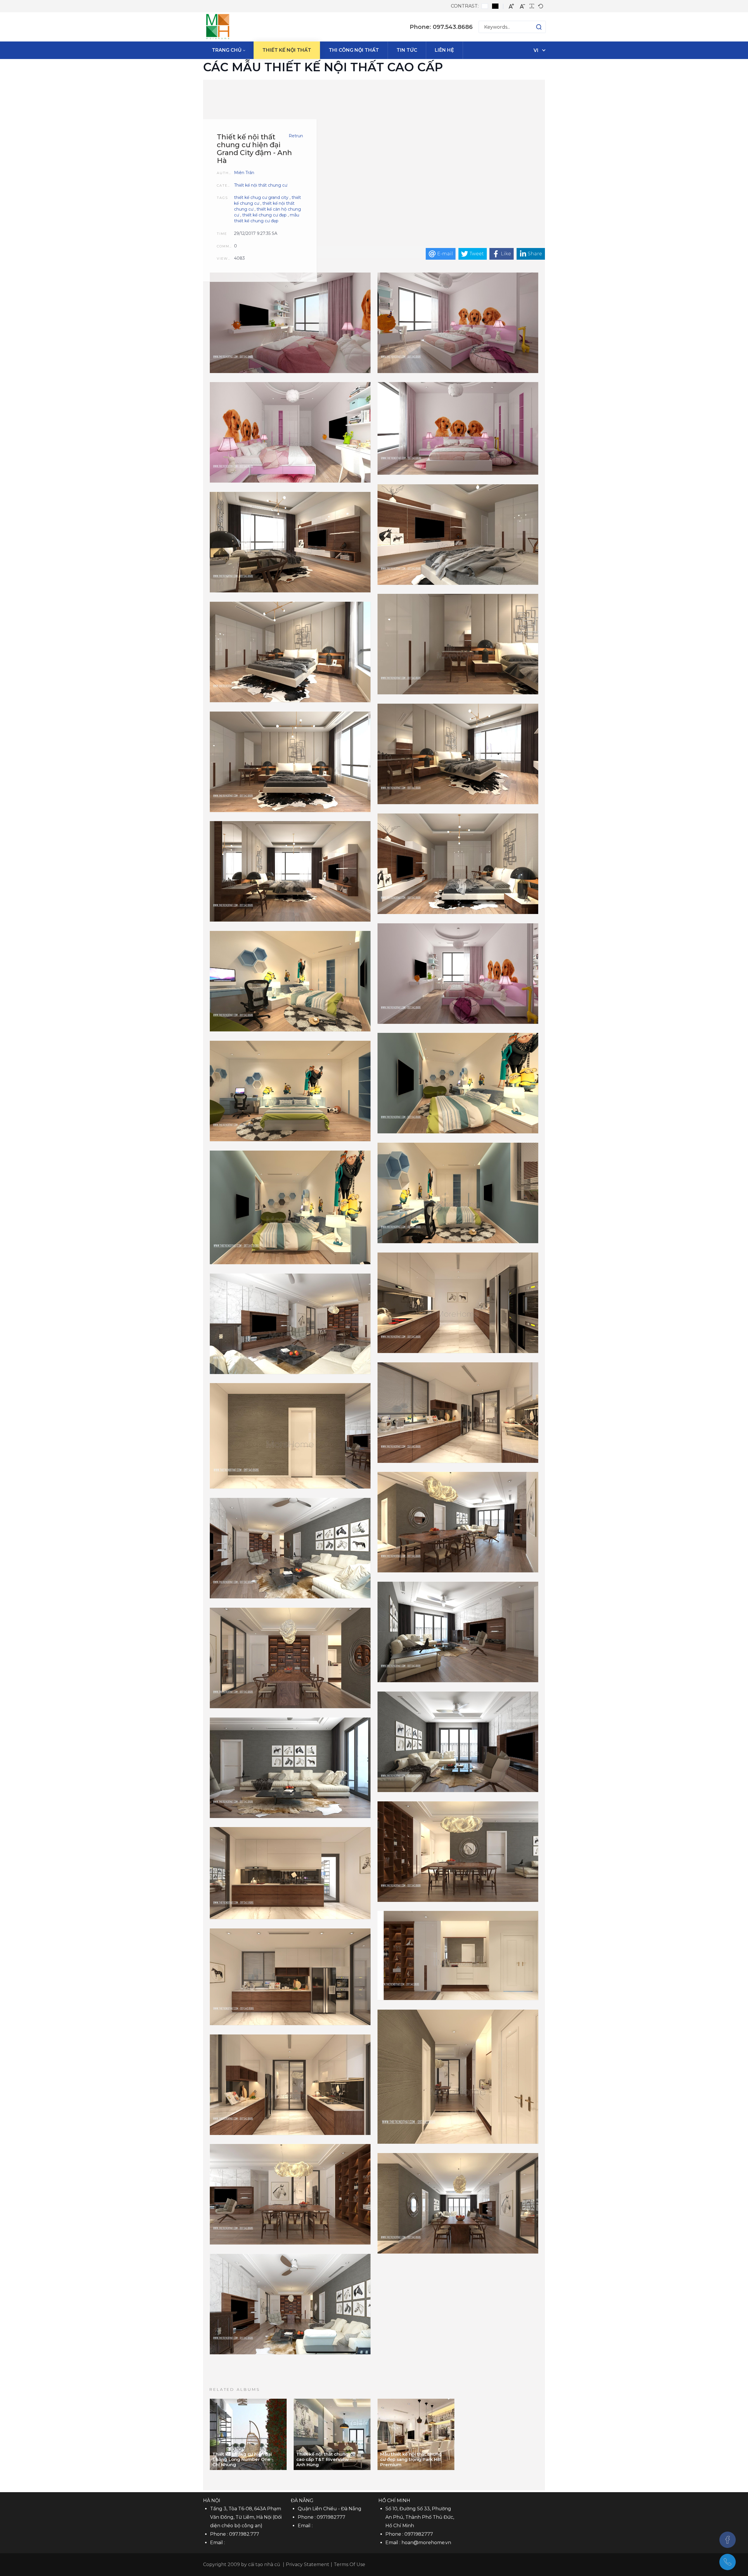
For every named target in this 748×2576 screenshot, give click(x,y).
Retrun (296, 136)
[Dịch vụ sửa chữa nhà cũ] (218, 27)
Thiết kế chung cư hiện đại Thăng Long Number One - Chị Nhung (243, 2459)
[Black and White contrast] (495, 6)
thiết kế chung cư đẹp (264, 215)
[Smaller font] (522, 6)
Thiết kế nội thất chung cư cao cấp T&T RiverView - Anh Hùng (326, 2459)
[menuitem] (228, 50)
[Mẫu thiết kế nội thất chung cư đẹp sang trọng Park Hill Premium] (416, 2434)
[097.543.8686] (728, 2562)
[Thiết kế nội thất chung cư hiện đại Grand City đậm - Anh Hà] (290, 323)
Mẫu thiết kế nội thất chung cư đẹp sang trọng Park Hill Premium (411, 2459)
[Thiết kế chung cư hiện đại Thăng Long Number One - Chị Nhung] (248, 2434)
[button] (533, 27)
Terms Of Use (349, 2564)
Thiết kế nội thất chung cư (261, 185)
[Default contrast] (485, 6)
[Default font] (541, 6)
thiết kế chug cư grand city (261, 197)
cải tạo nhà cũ (264, 2564)
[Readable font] (532, 6)
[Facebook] (728, 2540)
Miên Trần (244, 173)
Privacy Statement (308, 2564)
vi (536, 50)
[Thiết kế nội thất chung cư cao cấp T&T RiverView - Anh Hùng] (332, 2434)
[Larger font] (511, 6)
